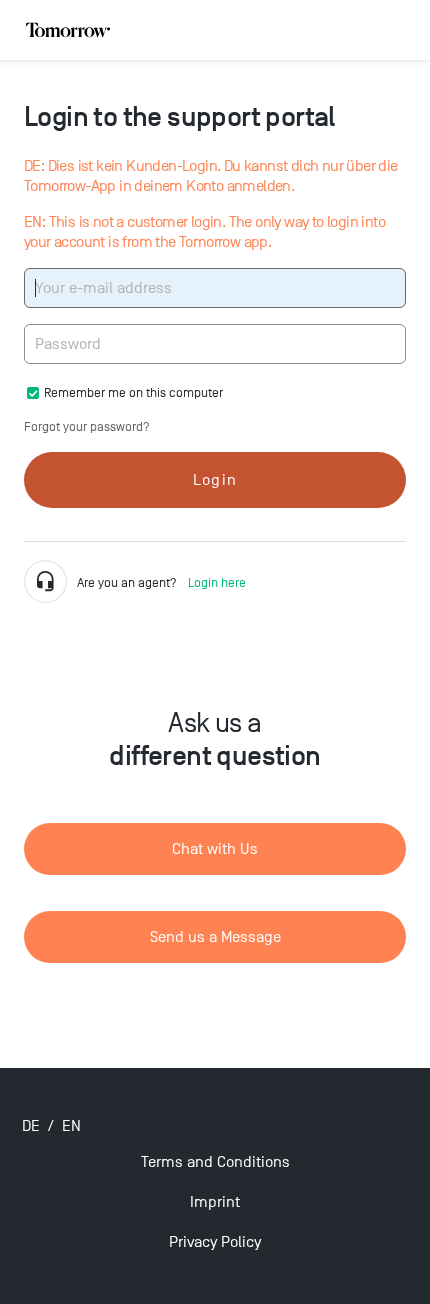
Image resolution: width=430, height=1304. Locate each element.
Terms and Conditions (215, 1162)
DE (31, 1126)
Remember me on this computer (133, 392)
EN (71, 1126)
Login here (217, 582)
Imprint (215, 1202)
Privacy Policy (215, 1242)
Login (215, 480)
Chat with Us (215, 849)
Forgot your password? (87, 426)
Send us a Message (215, 937)
